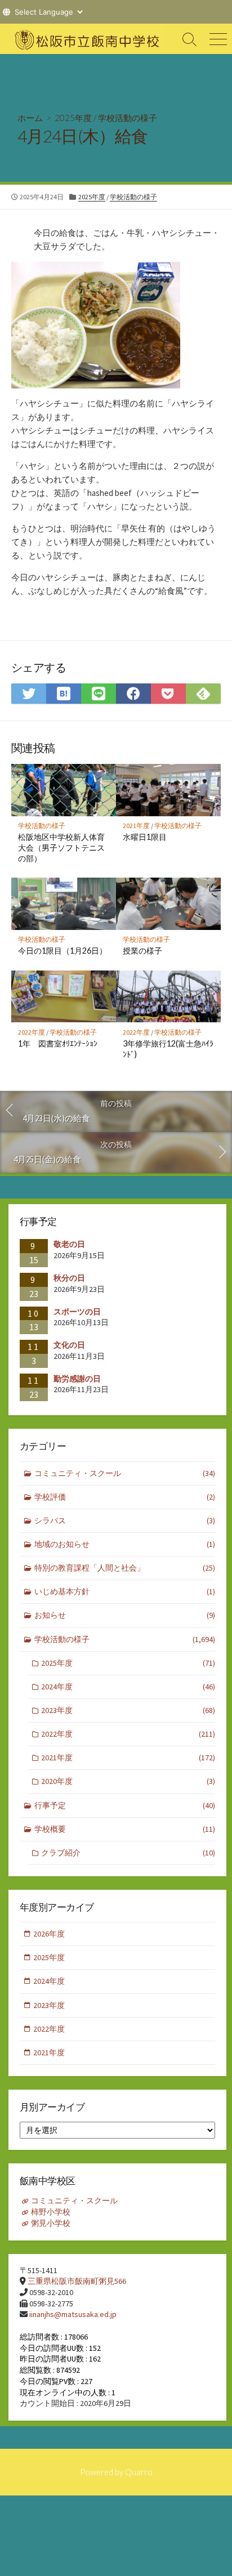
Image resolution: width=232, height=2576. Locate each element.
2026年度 (49, 1934)
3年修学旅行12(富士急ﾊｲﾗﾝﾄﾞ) (168, 1049)
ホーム (30, 118)
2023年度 (128, 1710)
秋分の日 (69, 1278)
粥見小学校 (51, 2223)
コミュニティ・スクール (125, 1473)
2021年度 (136, 826)
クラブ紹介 (128, 1853)
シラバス (125, 1520)
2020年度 (128, 1781)
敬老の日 (69, 1244)
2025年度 (73, 118)
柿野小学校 (51, 2212)
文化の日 (69, 1345)
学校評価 (125, 1497)
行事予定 (125, 1805)
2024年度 (128, 1687)
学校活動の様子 (128, 118)
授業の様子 (142, 951)
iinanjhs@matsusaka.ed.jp (73, 2314)
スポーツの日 (77, 1312)
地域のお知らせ (125, 1544)
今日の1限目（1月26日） (63, 951)
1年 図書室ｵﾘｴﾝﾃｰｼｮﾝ (58, 1043)
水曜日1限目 (145, 837)
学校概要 (125, 1829)
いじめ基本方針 (125, 1591)
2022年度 (32, 1032)
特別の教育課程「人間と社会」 (125, 1568)
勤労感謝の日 (77, 1379)
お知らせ (125, 1615)
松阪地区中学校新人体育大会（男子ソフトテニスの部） (61, 848)
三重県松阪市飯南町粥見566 (77, 2281)
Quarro (139, 2472)
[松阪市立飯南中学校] (88, 39)
